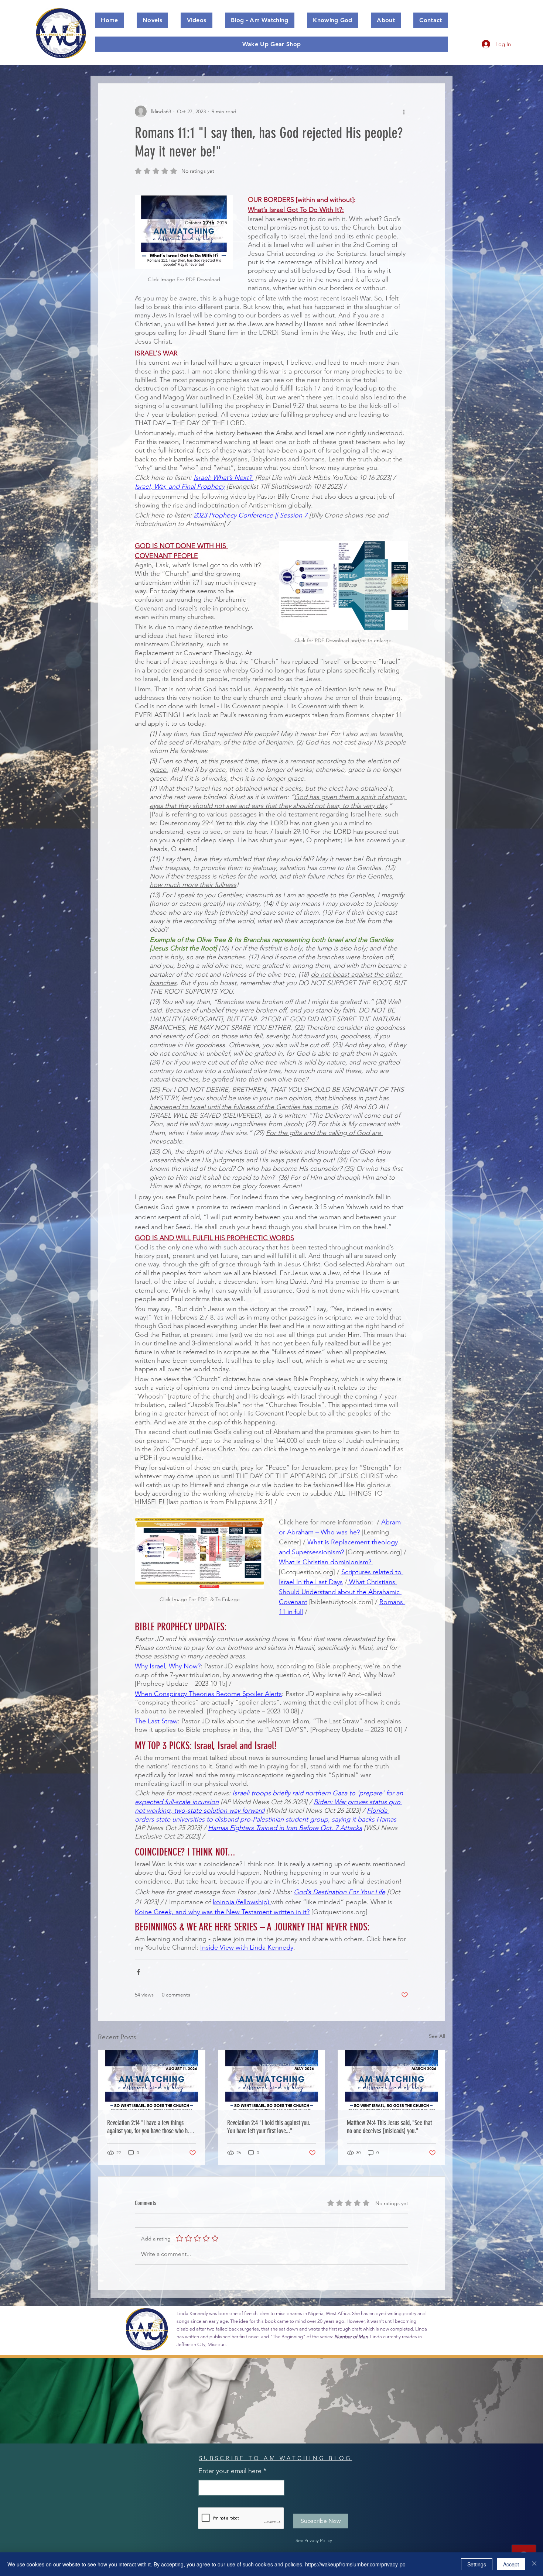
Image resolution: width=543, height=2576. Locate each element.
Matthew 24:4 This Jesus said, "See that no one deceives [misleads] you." (389, 2127)
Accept (511, 2564)
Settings (477, 2564)
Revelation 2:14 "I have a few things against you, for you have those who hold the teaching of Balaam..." (151, 2127)
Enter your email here (230, 2471)
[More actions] (404, 111)
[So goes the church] (152, 2080)
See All (437, 2036)
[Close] (534, 2564)
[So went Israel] (272, 2080)
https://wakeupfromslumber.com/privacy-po (355, 2564)
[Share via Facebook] (138, 1972)
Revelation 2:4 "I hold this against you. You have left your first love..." (269, 2127)
